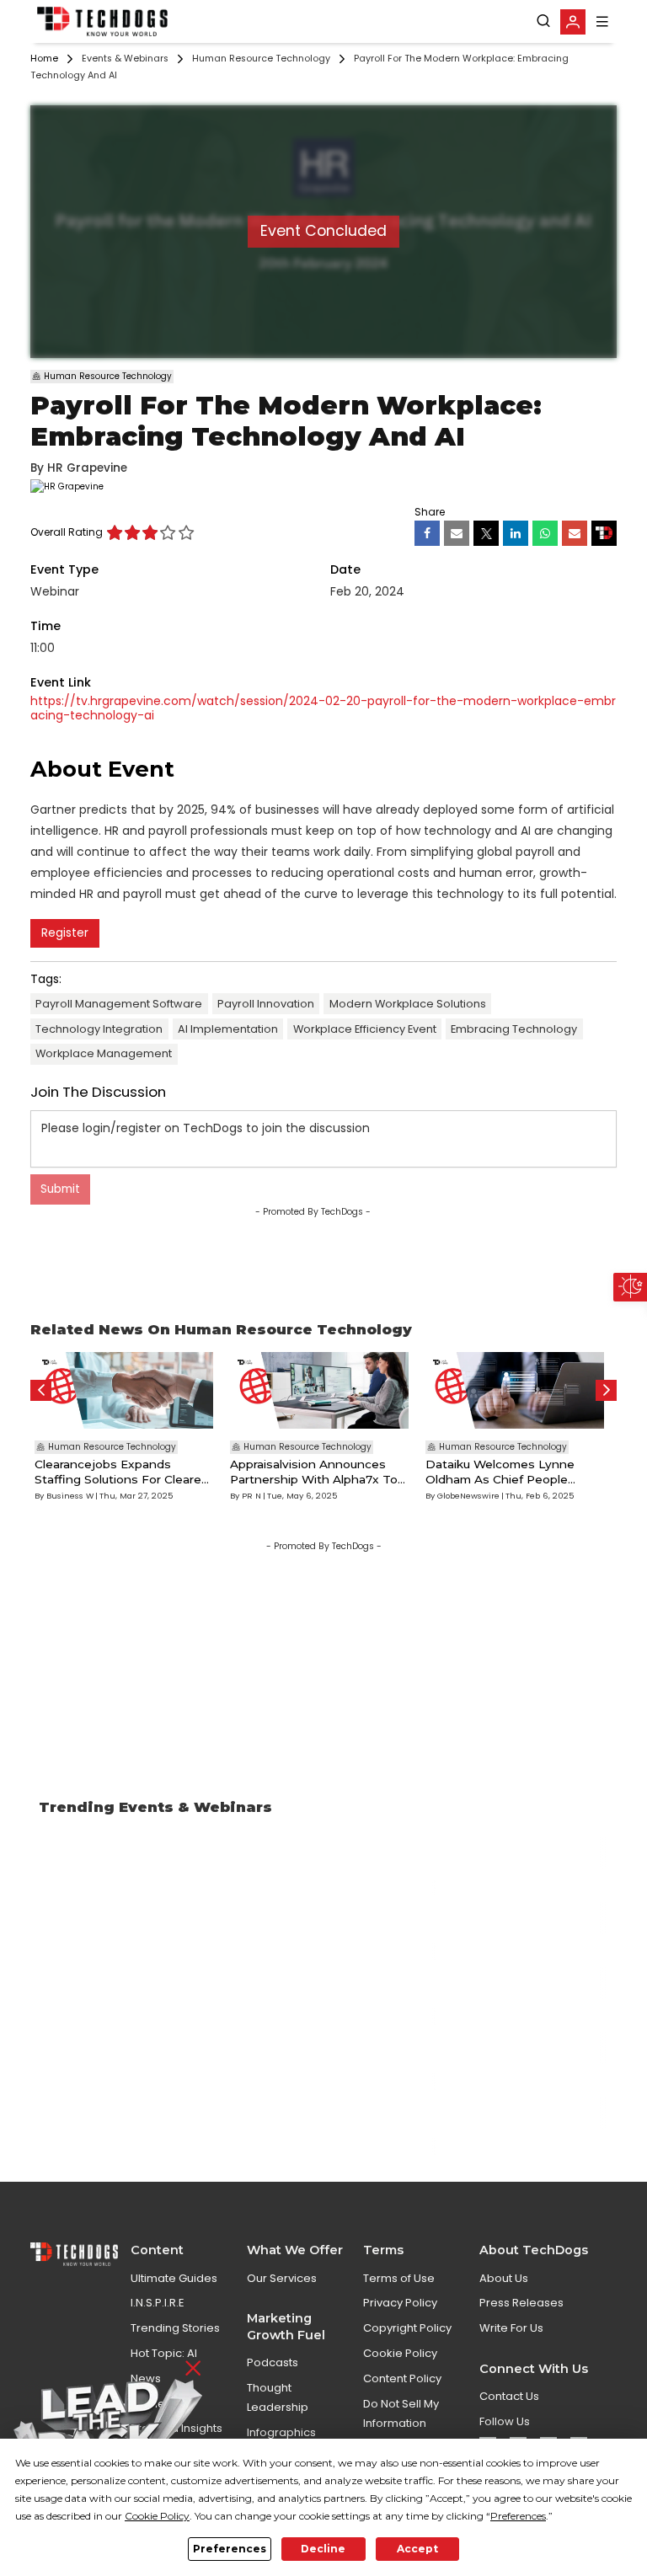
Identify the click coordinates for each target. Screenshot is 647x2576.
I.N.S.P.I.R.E (158, 2303)
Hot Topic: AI (164, 2353)
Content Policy (402, 2378)
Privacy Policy (400, 2303)
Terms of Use (399, 2278)
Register (65, 933)
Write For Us (511, 2328)
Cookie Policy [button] (157, 2516)
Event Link (61, 682)
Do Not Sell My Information (401, 2413)
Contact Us (509, 2396)
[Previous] (41, 1390)
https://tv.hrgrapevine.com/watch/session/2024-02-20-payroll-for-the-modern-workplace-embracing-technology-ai (323, 708)
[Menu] (602, 21)
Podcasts (273, 2362)
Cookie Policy (400, 2353)
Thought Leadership (278, 2397)
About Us (504, 2278)
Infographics (281, 2432)
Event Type (64, 569)
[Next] (606, 1390)
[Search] (543, 21)
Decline (323, 2549)
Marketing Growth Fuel (286, 2326)
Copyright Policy (407, 2328)
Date (345, 569)
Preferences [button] (518, 2516)
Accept (417, 2549)
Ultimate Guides (174, 2278)
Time (45, 626)
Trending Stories (175, 2328)
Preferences (230, 2549)
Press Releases (521, 2303)
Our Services (282, 2278)
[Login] (573, 22)
